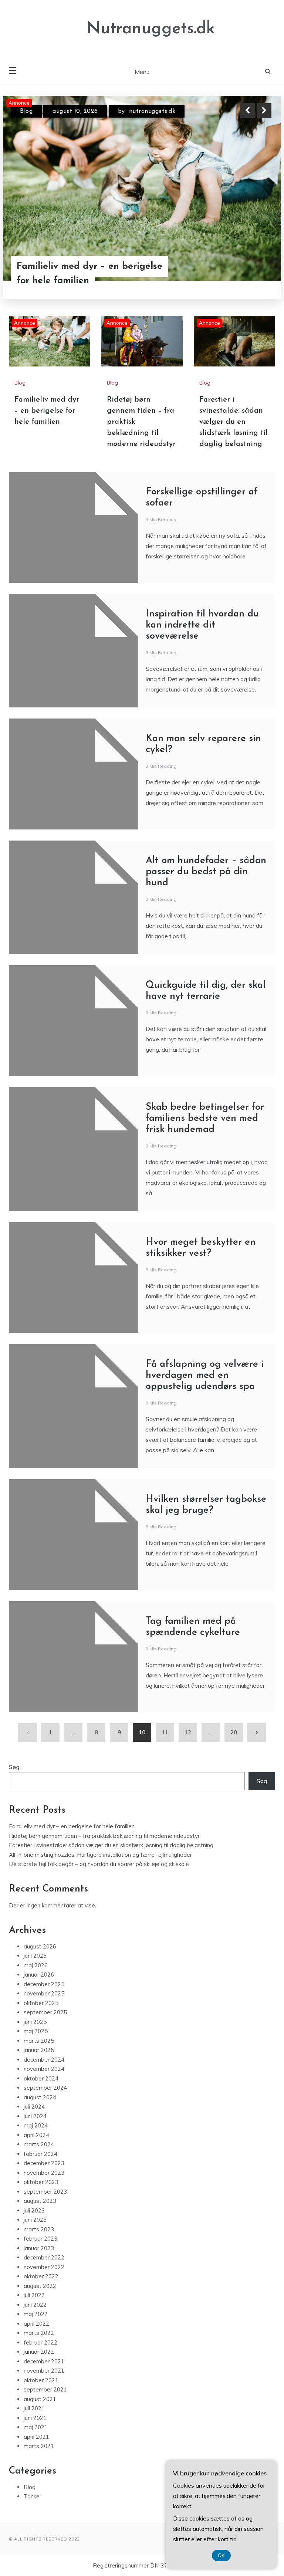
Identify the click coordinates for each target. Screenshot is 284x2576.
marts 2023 (39, 2229)
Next (264, 111)
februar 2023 (40, 2239)
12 (188, 1732)
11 (165, 1732)
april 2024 (36, 2135)
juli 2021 (34, 2408)
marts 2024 (39, 2144)
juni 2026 (35, 1956)
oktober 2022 (41, 2276)
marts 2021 (39, 2446)
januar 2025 (39, 2050)
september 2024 (45, 2088)
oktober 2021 (41, 2380)
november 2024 (44, 2069)
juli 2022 (34, 2295)
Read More (251, 274)
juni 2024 (35, 2116)
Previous (247, 111)
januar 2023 (39, 2248)
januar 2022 (39, 2352)
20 (234, 1732)
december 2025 (44, 1984)
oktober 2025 (41, 2003)
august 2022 (40, 2286)
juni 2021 (35, 2418)
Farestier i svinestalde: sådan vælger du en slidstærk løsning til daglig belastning (234, 422)
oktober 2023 (41, 2182)
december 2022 (44, 2257)
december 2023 (44, 2163)
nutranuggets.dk (152, 111)
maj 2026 (36, 1965)
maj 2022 (36, 2314)
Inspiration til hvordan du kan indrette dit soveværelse (202, 625)
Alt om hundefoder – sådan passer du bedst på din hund (206, 872)
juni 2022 (35, 2305)
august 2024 (40, 2097)
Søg (14, 1767)
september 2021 (45, 2389)
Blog (26, 111)
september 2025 (45, 2012)
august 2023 (40, 2201)
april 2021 (36, 2437)
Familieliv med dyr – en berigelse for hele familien (89, 274)
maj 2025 (36, 2031)
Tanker (33, 2496)
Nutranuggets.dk (151, 29)
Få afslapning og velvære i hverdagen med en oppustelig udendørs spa (205, 1375)
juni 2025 (35, 2022)
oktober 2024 (41, 2078)
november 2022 (44, 2267)
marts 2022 (39, 2333)
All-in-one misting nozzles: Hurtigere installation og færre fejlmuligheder (100, 1855)
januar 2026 (39, 1975)
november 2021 (44, 2371)
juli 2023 (34, 2210)
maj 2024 (36, 2125)
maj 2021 (36, 2427)
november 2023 (44, 2173)
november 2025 (44, 1993)
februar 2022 (40, 2342)
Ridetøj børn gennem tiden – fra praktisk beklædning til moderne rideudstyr (104, 1836)
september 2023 (45, 2192)
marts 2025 (39, 2041)
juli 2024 (34, 2107)
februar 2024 (40, 2154)
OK (221, 2555)
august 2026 (40, 1946)
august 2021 (40, 2399)
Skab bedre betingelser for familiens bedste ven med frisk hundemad (205, 1118)
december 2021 (44, 2361)
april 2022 (36, 2324)
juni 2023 (35, 2220)
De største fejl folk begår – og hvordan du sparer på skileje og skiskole (99, 1864)
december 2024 (44, 2060)
